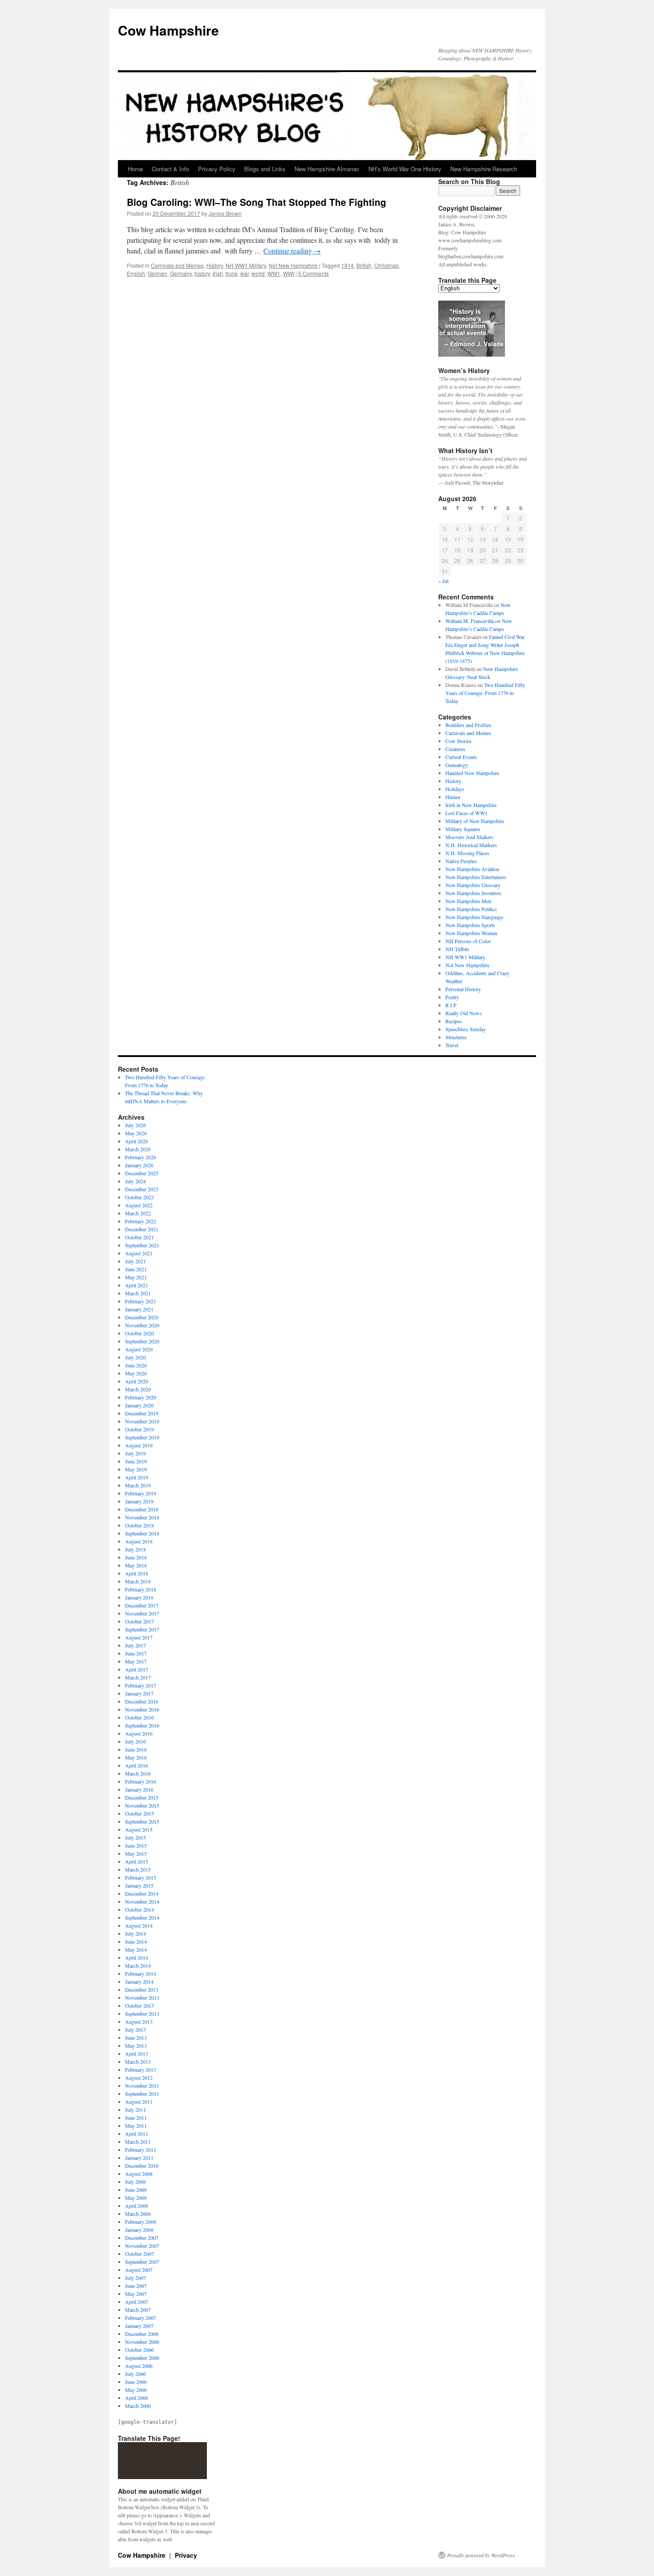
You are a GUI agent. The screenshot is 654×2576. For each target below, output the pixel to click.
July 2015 (135, 1837)
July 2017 (135, 1645)
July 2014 (135, 1933)
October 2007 (139, 2254)
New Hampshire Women (471, 933)
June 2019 (136, 1461)
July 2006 (135, 2374)
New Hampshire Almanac (327, 169)
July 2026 (135, 1125)
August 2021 (139, 1253)
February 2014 (141, 1973)
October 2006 (139, 2350)
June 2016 (136, 1749)
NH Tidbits (457, 949)
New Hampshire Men (468, 901)
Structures (456, 1037)
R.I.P (451, 1005)
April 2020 (137, 1381)
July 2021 (135, 1261)
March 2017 (138, 1677)
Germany (181, 273)
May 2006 (136, 2390)
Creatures (455, 749)
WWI (289, 273)
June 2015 (136, 1845)
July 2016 (135, 1741)
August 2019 (139, 1445)
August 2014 (139, 1925)
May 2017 (136, 1661)
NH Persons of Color (468, 941)
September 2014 (142, 1917)
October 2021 (139, 1237)
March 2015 (138, 1869)
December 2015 (142, 1797)
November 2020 (142, 1325)
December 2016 (142, 1701)
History (215, 265)
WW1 (274, 273)
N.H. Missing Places (467, 853)
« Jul (443, 581)
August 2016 (139, 1733)
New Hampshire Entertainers (476, 877)
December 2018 (142, 1509)
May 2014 (136, 1949)
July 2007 (135, 2278)
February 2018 (141, 1589)
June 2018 (136, 1557)
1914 (347, 265)
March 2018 (138, 1581)
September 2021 (142, 1245)
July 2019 (135, 1453)
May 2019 (136, 1469)
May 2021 (136, 1277)
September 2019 (142, 1437)
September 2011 (142, 2094)
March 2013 (138, 2062)
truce (232, 273)
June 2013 (136, 2037)
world (258, 273)
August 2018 (139, 1541)
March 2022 (138, 1213)
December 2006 (142, 2334)
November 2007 (142, 2246)
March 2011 (138, 2142)
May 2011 (136, 2126)
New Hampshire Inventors (473, 893)
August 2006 (139, 2366)
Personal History (463, 989)
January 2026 (139, 1165)
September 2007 (142, 2262)
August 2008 (139, 2174)
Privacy (186, 2555)
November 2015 (142, 1805)
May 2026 (136, 1133)
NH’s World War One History (405, 169)
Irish (218, 273)
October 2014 (139, 1909)
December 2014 (142, 1893)
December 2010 (142, 2166)
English (136, 273)
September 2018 (142, 1533)
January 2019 (139, 1501)
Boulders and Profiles (468, 725)
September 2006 (142, 2358)
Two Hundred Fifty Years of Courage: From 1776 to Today (485, 693)
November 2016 (142, 1709)
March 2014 (138, 1965)
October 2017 (139, 1621)
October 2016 (139, 1717)
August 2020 (139, 1349)
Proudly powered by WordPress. (482, 2555)
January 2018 (139, 1597)
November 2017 (142, 1613)
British (364, 265)
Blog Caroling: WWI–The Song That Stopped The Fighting (256, 202)
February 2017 (141, 1685)
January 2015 (139, 1885)
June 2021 (136, 1269)
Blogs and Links (265, 169)
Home (135, 169)
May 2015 (136, 1853)
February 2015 (141, 1877)
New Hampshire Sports (470, 925)
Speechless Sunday (466, 1029)
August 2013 (139, 2021)
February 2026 (141, 1157)
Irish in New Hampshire (471, 805)
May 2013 (136, 2046)
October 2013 (139, 2005)
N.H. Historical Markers (471, 845)
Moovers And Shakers (469, 837)
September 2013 (142, 2013)
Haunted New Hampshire (472, 773)
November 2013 (142, 1997)
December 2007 (142, 2238)
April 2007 (137, 2302)
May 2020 (136, 1373)
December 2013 (142, 1989)
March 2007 (138, 2310)
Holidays (455, 789)
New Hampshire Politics (471, 909)
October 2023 (139, 1197)
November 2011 (142, 2086)
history (202, 273)
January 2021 (139, 1309)
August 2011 (139, 2102)
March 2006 (138, 2406)
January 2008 (139, 2230)
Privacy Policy (217, 169)
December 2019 (142, 1413)
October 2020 (139, 1333)
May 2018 (136, 1565)
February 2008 (141, 2222)
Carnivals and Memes (177, 265)
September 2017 (142, 1629)
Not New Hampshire (293, 265)
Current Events (461, 757)
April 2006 (137, 2398)
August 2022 (139, 1205)
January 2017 (139, 1693)
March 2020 (138, 1389)
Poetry (452, 997)
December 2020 (142, 1317)
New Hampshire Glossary (473, 885)
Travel (452, 1045)
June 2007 (136, 2286)
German (157, 273)
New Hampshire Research (484, 169)
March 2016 (138, 1773)
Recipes (454, 1021)
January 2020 (139, 1405)
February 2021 (141, 1301)
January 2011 (139, 2158)
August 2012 (139, 2078)
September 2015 (142, 1821)
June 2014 (136, 1941)
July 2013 (135, 2029)
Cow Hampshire (168, 30)
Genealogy (457, 765)
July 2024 (135, 1181)
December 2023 (142, 1189)
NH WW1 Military (246, 265)
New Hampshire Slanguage (474, 917)
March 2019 (138, 1485)
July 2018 (135, 1549)
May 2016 (136, 1757)
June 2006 (136, 2382)
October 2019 (139, 1429)
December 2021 (142, 1229)
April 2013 (137, 2054)
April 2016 (137, 1765)
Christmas (386, 265)
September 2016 (142, 1725)
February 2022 (141, 1221)
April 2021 (137, 1285)
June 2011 (136, 2118)
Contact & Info (170, 169)
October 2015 (139, 1813)
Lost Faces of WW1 (466, 813)
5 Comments (313, 273)
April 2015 (137, 1861)
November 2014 (142, 1901)
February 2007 (141, 2318)
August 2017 (139, 1637)
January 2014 (139, 1981)
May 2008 (136, 2198)
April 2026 (137, 1141)
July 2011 (135, 2110)
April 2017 (137, 1669)
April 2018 (137, 1573)
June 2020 (136, 1365)
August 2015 (139, 1829)
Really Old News (464, 1013)
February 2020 (141, 1397)
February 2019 (141, 1493)
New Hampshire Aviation (472, 869)
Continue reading (292, 251)
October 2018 (139, 1525)
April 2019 (137, 1477)
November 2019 (142, 1421)
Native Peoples (461, 861)
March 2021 (138, 1293)
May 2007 (136, 2294)
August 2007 (139, 2270)
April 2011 (137, 2134)
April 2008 (137, 2206)
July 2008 (135, 2182)
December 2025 (142, 1173)
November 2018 (142, 1517)
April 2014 (137, 1957)
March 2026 (138, 1149)
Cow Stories (458, 741)
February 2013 (141, 2070)
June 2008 (136, 2190)
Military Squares (463, 829)
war (244, 273)
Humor (453, 797)
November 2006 (142, 2342)
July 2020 (135, 1357)
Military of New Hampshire (475, 821)
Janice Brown (225, 213)
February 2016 (141, 1781)
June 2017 (136, 1653)
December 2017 (142, 1605)
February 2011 (141, 2150)
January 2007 (139, 2326)
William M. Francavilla (470, 621)
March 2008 (138, 2214)
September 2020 (142, 1341)
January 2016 (139, 1789)
